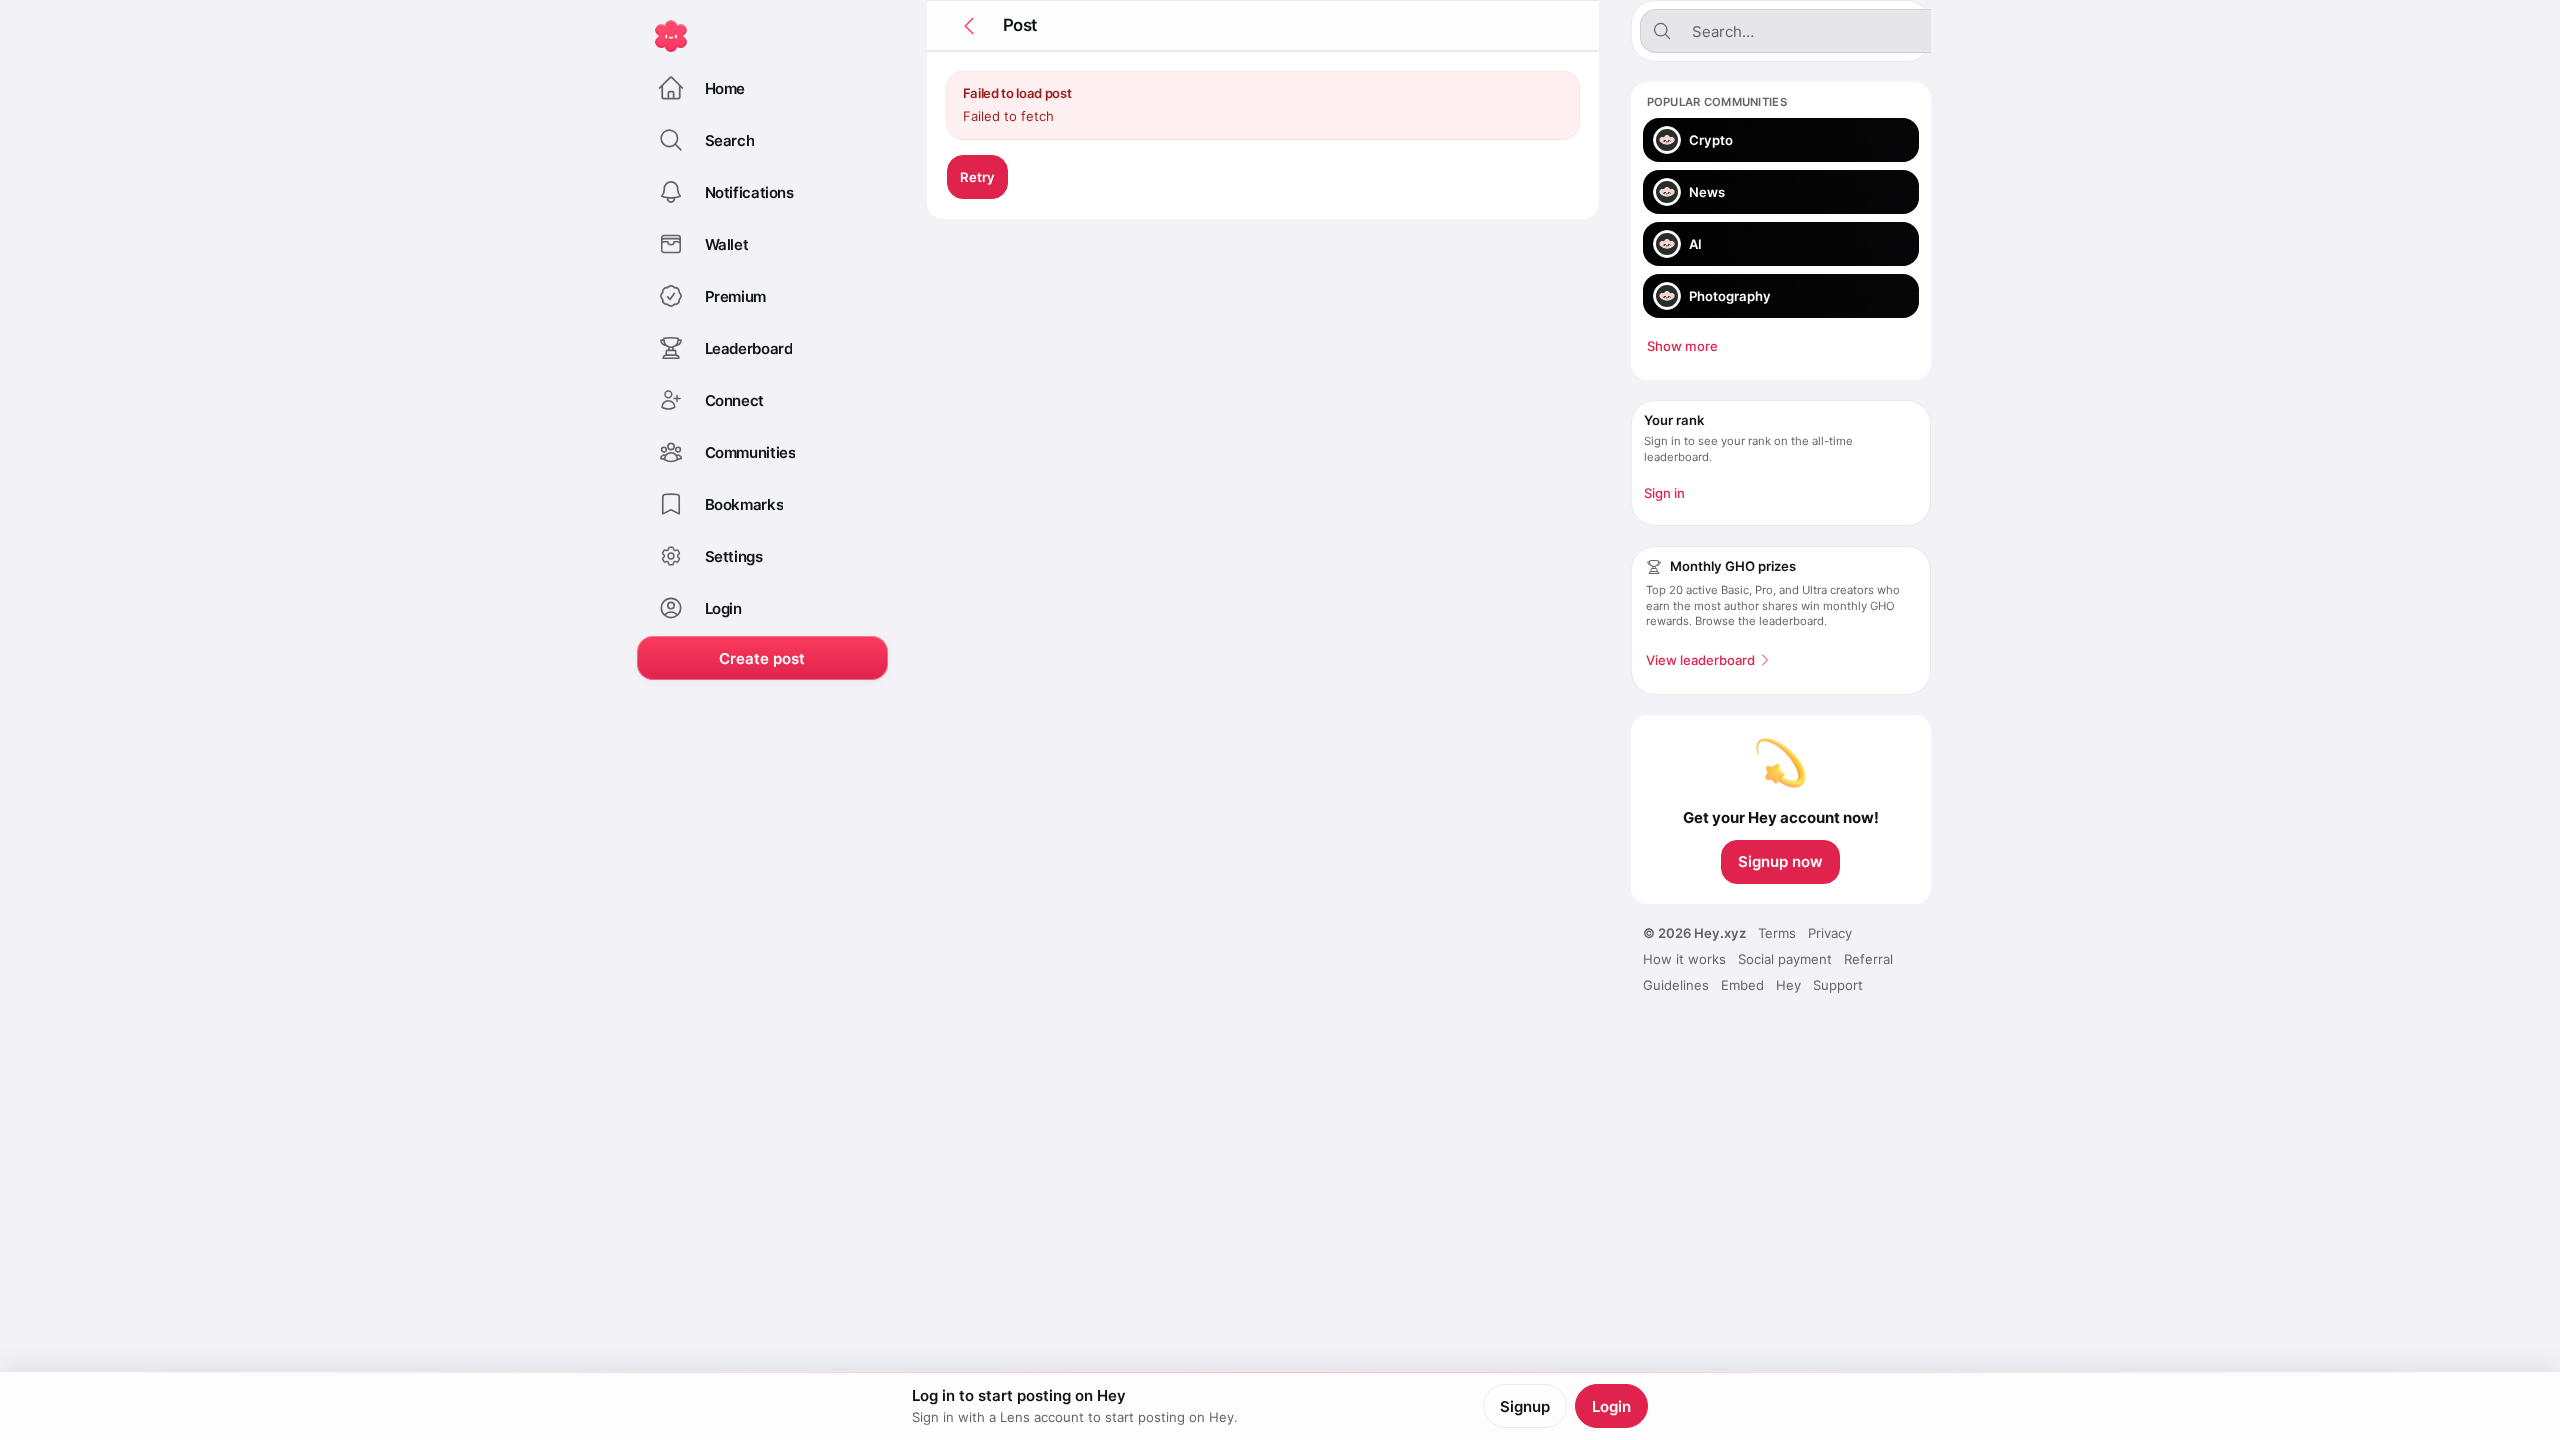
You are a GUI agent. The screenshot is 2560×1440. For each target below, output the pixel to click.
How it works (1684, 959)
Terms (1777, 933)
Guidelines (1676, 985)
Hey (1788, 985)
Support (1838, 985)
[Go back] (969, 26)
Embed (1742, 985)
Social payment (1785, 959)
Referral (1868, 959)
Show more (1682, 346)
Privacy (1830, 933)
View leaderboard (1700, 660)
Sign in (1664, 493)
